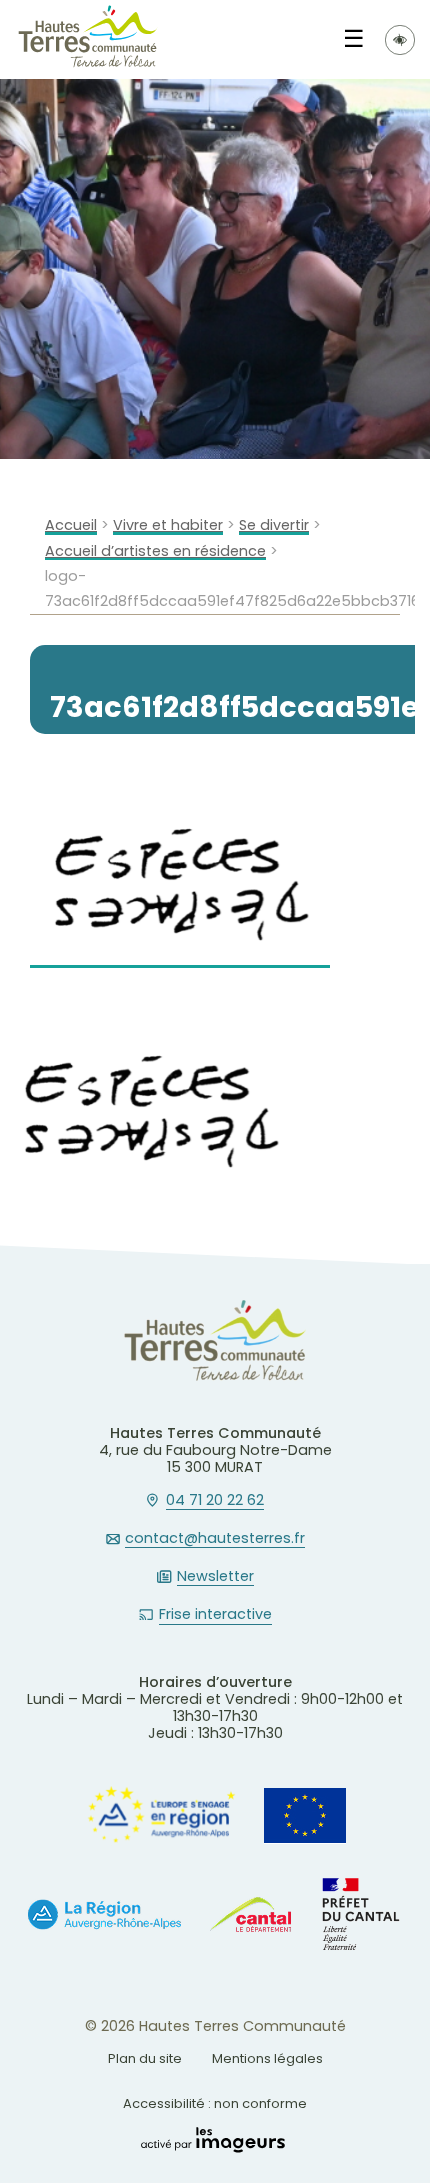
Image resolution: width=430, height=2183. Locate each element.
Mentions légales (267, 2058)
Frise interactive (215, 1615)
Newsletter (215, 1577)
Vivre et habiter (168, 525)
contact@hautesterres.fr (215, 1539)
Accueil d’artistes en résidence (155, 551)
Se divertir (274, 525)
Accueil (71, 525)
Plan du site (145, 2058)
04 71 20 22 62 (215, 1501)
